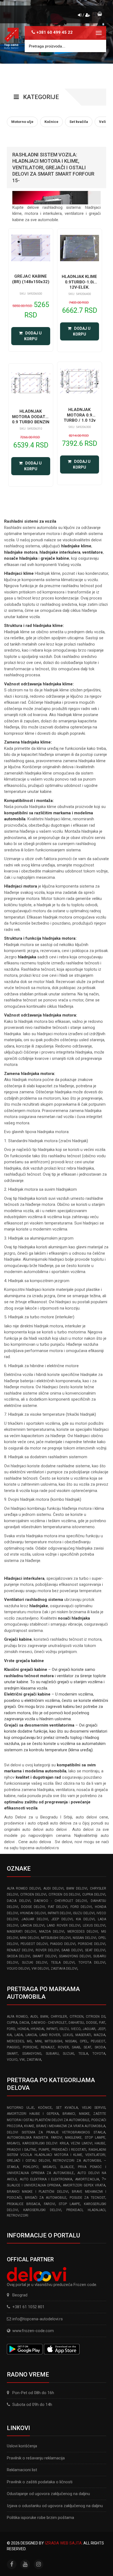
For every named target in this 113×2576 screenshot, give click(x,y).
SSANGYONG (32, 2054)
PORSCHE (30, 2047)
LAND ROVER (50, 2035)
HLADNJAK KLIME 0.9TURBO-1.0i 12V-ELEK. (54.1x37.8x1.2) (79, 285)
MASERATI (83, 2035)
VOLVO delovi (18, 1969)
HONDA (23, 2029)
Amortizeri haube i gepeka (33, 2114)
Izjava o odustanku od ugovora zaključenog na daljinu (55, 2506)
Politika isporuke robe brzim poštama (40, 2518)
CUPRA (12, 2023)
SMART (12, 2054)
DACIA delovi (19, 1901)
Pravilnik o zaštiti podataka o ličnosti (40, 2482)
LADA (19, 2035)
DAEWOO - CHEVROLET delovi (60, 1901)
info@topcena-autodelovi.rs (38, 2319)
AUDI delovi (53, 1888)
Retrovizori (18, 2215)
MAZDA (100, 2035)
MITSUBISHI (53, 2041)
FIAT (102, 2023)
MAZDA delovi (52, 1932)
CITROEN (77, 2017)
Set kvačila (67, 2108)
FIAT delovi (58, 1907)
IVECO (76, 2029)
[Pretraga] (98, 46)
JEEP (101, 2029)
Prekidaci (74, 2210)
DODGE (92, 2023)
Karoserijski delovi (42, 2210)
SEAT (87, 2047)
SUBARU (52, 2054)
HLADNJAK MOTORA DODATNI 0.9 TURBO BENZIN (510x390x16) (31, 419)
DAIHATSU (76, 2023)
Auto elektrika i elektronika (46, 2179)
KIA (9, 2035)
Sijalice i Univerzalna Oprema (34, 2185)
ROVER (63, 2047)
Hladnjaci (97, 2210)
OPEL (84, 2041)
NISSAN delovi (84, 1938)
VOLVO (12, 2060)
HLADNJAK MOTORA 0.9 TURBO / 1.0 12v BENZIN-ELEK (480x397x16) (80, 420)
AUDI (34, 2017)
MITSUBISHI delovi (56, 1938)
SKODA (100, 2047)
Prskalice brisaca (23, 2204)
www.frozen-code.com (33, 2331)
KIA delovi (85, 1919)
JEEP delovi (62, 1919)
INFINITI (52, 2029)
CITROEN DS (96, 2017)
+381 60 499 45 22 (55, 32)
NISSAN (71, 2041)
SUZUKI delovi (35, 1963)
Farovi (50, 2204)
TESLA (83, 2054)
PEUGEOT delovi (34, 1944)
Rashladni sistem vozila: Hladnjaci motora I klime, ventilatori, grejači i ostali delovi (56, 2155)
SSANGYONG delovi (75, 1956)
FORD (11, 2029)
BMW (44, 2017)
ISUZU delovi (84, 1913)
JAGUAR (89, 2029)
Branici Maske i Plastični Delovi (38, 2192)
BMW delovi (77, 1888)
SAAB (76, 2047)
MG (29, 2041)
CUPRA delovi (94, 1894)
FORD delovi (81, 1907)
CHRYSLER (59, 2017)
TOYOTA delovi (92, 1963)
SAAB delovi (72, 1950)
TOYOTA (99, 2054)
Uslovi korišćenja (22, 2446)
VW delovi (40, 1969)
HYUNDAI (37, 2029)
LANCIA (31, 2035)
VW (22, 2060)
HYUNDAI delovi (33, 1913)
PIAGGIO (13, 2047)
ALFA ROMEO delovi (24, 1888)
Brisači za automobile (46, 2198)
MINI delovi (29, 1938)
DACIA (24, 2023)
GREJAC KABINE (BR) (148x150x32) (31, 279)
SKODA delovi (19, 1956)
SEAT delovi (95, 1950)
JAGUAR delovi (35, 1919)
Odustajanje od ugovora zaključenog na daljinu (48, 2494)
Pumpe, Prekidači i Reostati (62, 2150)
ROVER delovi (47, 1950)
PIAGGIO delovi (63, 1944)
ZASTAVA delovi (64, 1969)
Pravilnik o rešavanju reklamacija (36, 2458)
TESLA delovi (63, 1963)
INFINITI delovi (59, 1913)
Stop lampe (69, 2204)
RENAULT (48, 2047)
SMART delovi (44, 1956)
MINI (38, 2041)
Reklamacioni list (22, 2470)
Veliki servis (94, 2108)
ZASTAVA (34, 2060)
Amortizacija (87, 2179)
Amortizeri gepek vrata (84, 2185)
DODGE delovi (33, 1907)
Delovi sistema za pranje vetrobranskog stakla (56, 2132)
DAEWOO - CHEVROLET (49, 2023)
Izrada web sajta (63, 2543)
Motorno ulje (20, 2108)
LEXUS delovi (94, 1925)
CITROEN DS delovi (64, 1894)
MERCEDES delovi (83, 1932)
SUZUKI (68, 2054)
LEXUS (68, 2035)
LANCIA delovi (33, 1925)
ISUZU (64, 2029)
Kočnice (45, 2108)
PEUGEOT (98, 2041)
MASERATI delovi (21, 1932)
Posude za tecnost (87, 2198)
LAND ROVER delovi (63, 1925)
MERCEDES (15, 2041)
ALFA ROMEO (17, 2017)
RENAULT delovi (20, 1950)
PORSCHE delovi (92, 1944)
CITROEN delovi (33, 1894)
